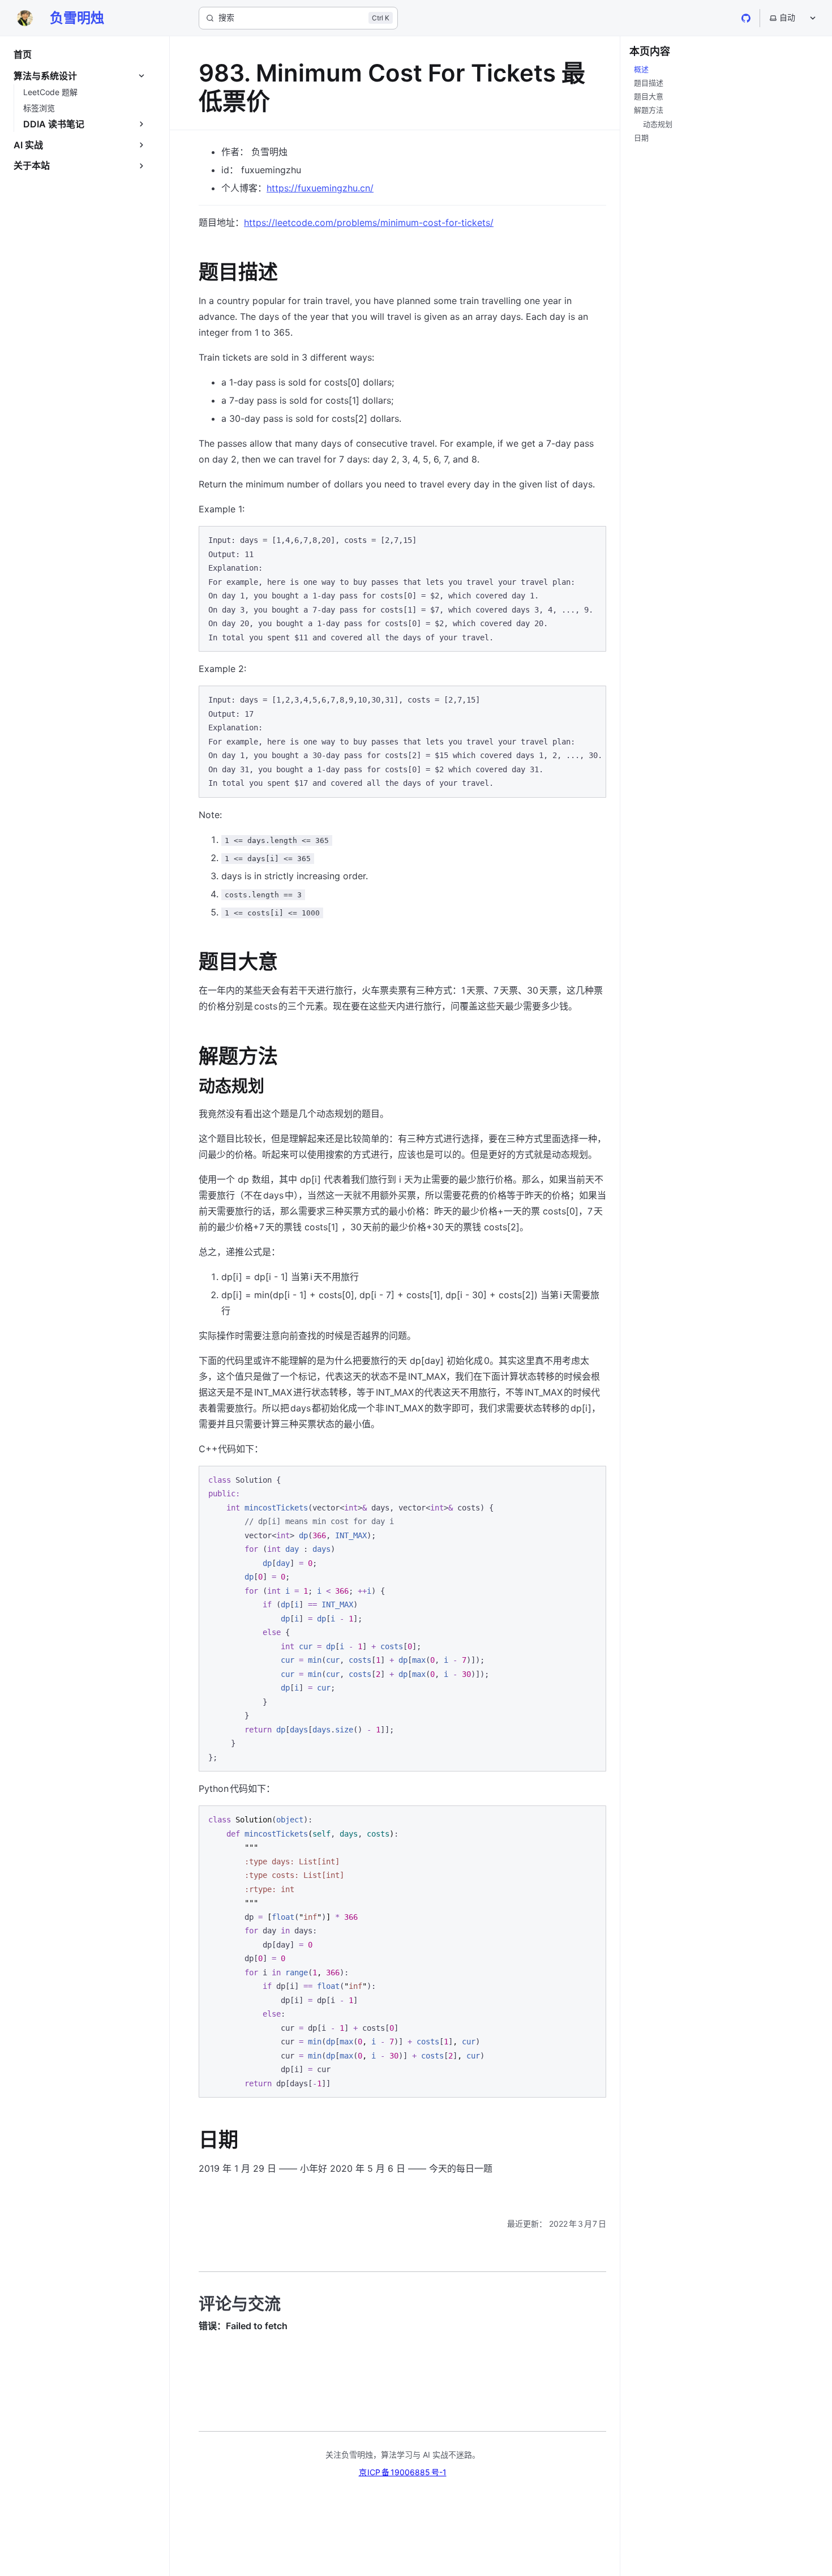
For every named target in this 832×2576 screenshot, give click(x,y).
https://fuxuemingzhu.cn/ (320, 188)
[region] (402, 742)
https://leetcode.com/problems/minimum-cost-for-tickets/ (369, 222)
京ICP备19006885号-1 (403, 2472)
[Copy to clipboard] (592, 540)
